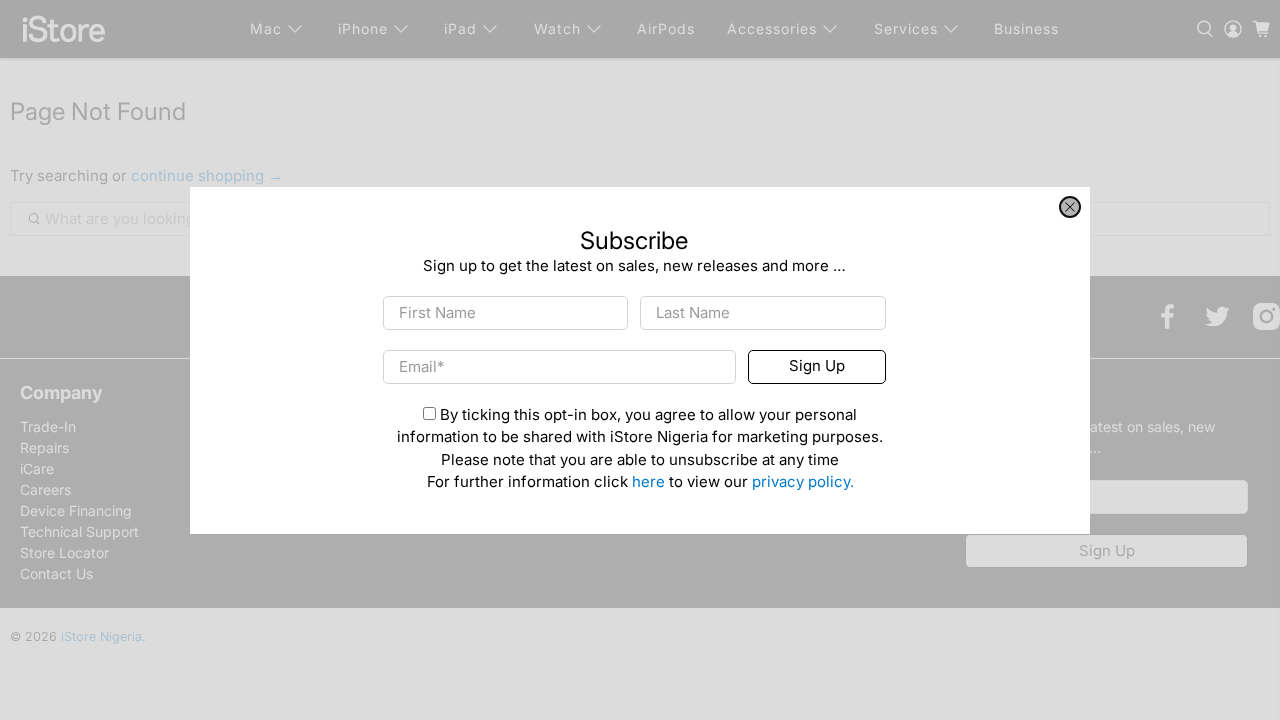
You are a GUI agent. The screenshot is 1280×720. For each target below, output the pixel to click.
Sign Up (817, 365)
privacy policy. (803, 481)
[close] (1070, 207)
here (648, 481)
